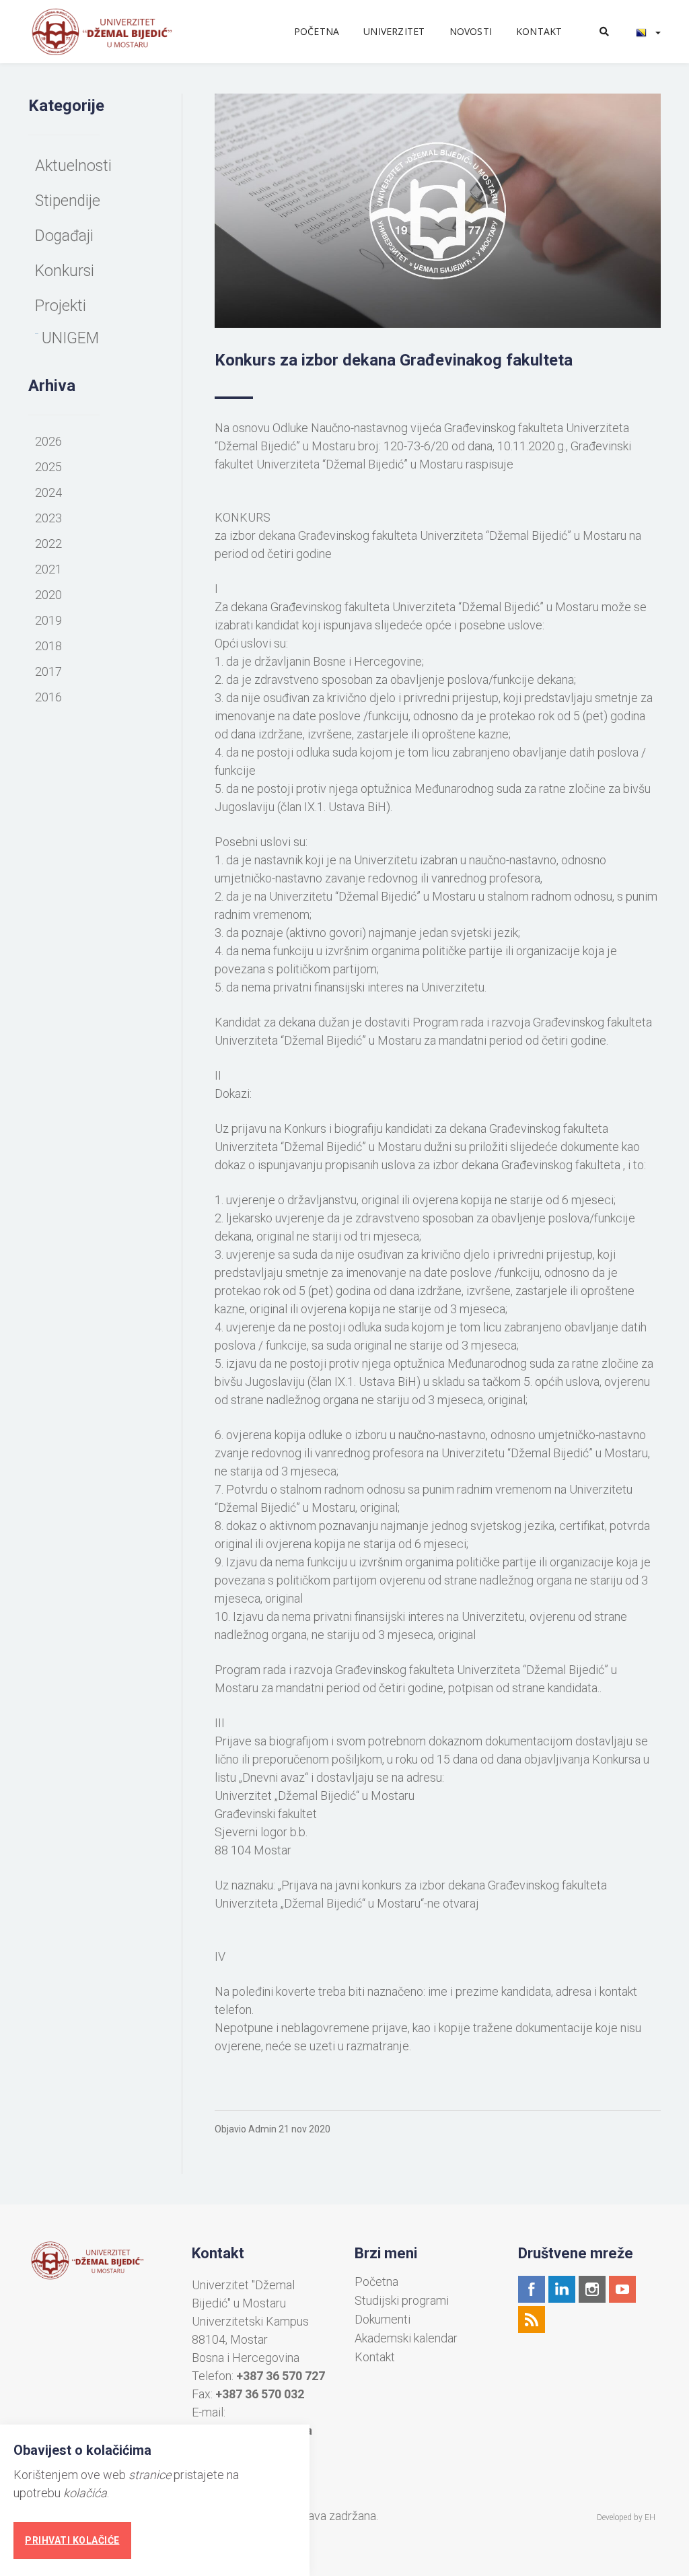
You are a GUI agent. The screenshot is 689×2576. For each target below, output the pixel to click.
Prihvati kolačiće (72, 2540)
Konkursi (65, 271)
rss (532, 2320)
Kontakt (539, 31)
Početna (317, 31)
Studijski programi (402, 2301)
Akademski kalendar (406, 2338)
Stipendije (68, 201)
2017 (48, 671)
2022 (48, 544)
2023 (48, 518)
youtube (622, 2289)
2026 (48, 441)
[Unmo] (117, 32)
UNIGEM (70, 338)
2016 (48, 697)
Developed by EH (626, 2517)
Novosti (471, 31)
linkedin (562, 2289)
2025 (48, 467)
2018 (48, 646)
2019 (48, 620)
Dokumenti (383, 2320)
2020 (48, 595)
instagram (592, 2289)
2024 (48, 492)
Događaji (64, 236)
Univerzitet (394, 31)
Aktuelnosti (73, 166)
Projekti (61, 306)
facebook (532, 2289)
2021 (48, 569)
